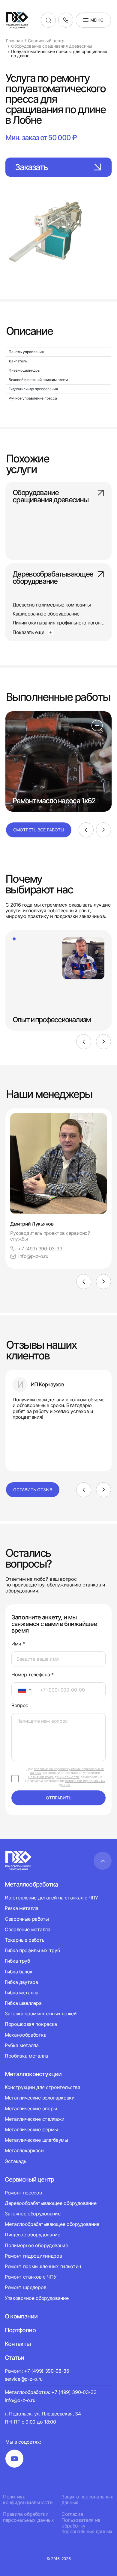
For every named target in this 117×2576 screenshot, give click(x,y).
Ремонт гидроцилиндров (33, 2256)
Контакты (18, 2344)
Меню (97, 20)
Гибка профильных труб (32, 1950)
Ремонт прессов (23, 2193)
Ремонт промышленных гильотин (43, 2266)
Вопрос (20, 1706)
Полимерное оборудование (36, 2245)
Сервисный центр (29, 2179)
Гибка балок (19, 1972)
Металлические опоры (31, 2108)
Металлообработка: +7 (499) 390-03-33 (51, 2392)
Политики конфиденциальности (54, 1777)
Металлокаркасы (25, 2150)
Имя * (18, 1644)
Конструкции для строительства (43, 2087)
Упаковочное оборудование (37, 2298)
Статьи (14, 2358)
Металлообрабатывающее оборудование (52, 2224)
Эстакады (16, 2161)
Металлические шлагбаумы (36, 2140)
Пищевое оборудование (33, 2235)
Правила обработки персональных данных (28, 2517)
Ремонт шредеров (25, 2287)
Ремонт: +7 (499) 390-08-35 (37, 2371)
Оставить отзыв (33, 1490)
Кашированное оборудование (46, 614)
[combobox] (23, 1690)
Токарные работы (25, 1940)
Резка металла (22, 1908)
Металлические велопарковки (40, 2098)
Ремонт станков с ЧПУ (31, 2277)
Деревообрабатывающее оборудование (53, 578)
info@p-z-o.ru (33, 1256)
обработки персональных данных (82, 1783)
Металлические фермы (31, 2129)
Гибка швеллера (23, 2003)
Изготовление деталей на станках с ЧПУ (51, 1898)
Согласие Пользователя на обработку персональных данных (87, 2523)
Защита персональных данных (87, 2500)
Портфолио (20, 2330)
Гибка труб (17, 1961)
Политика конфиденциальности (28, 2500)
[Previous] (86, 830)
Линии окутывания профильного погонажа (61, 623)
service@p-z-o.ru (24, 2379)
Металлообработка (31, 1884)
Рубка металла (22, 2045)
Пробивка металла (26, 2056)
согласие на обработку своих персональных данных (67, 1771)
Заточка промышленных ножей (41, 2014)
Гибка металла (22, 1993)
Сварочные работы (27, 1919)
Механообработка (25, 2035)
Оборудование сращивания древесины (51, 497)
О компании (21, 2316)
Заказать (31, 167)
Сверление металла (28, 1929)
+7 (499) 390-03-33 (40, 1249)
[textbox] (19, 1690)
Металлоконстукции (33, 2074)
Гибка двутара (21, 1982)
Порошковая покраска (31, 2024)
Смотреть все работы (39, 830)
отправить (59, 1798)
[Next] (103, 830)
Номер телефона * (33, 1675)
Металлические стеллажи (35, 2119)
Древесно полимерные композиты (52, 605)
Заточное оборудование (33, 2214)
